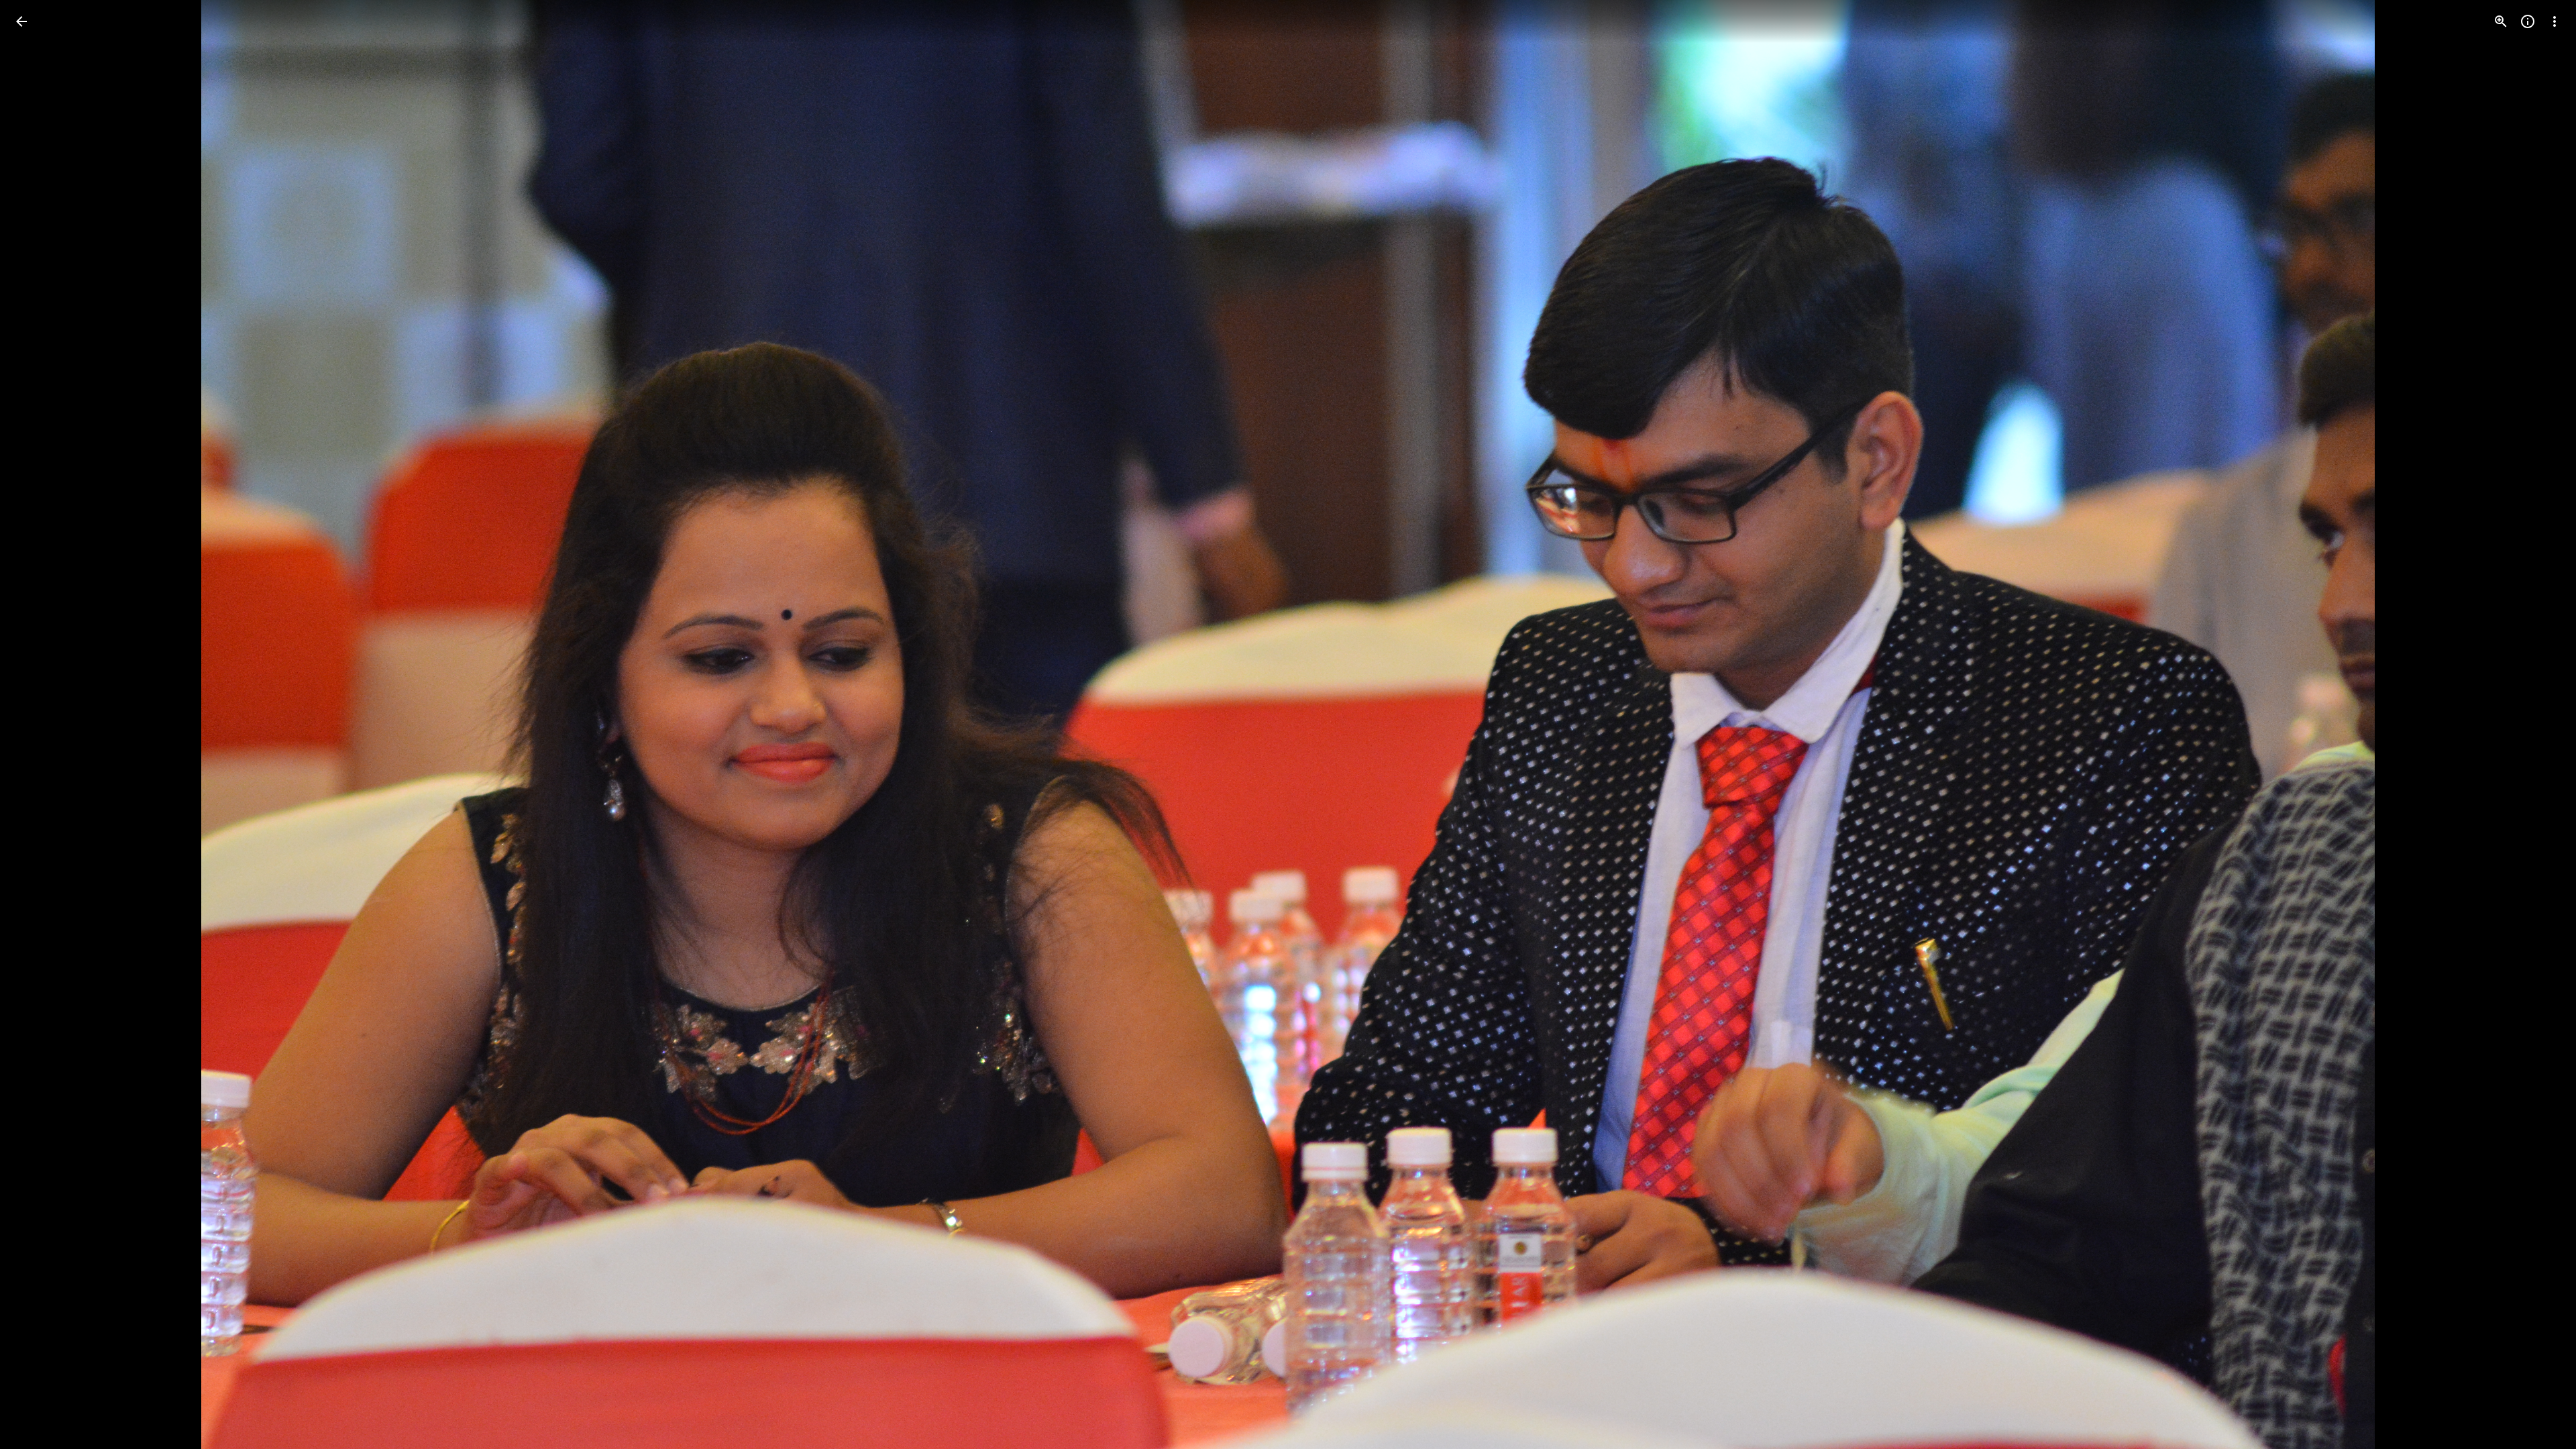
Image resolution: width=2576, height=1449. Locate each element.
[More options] (2555, 21)
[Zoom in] (2501, 21)
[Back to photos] (21, 21)
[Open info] (2528, 21)
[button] (38, 724)
